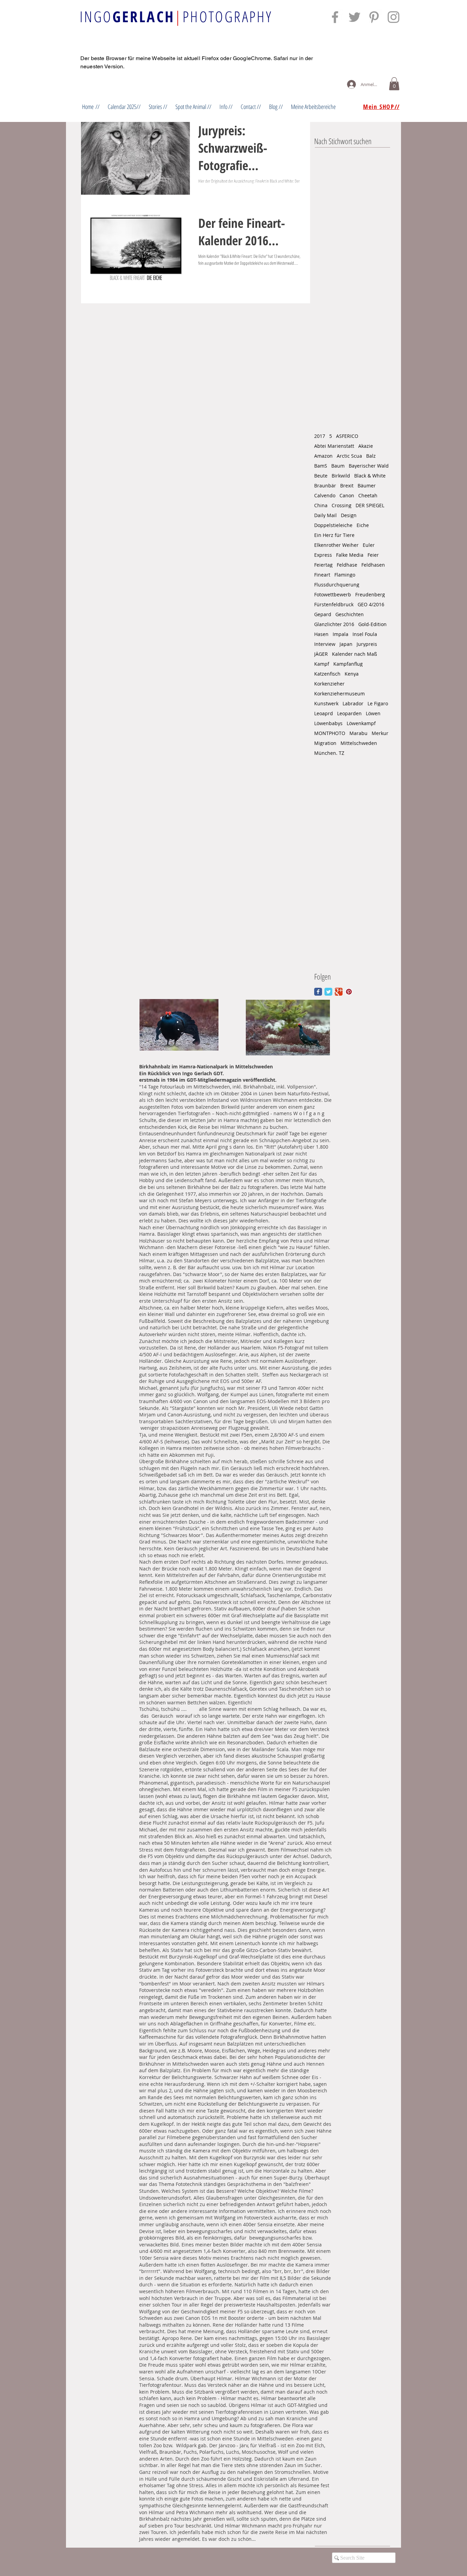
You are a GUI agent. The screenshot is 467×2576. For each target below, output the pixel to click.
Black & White (370, 476)
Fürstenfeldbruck (334, 604)
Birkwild (341, 476)
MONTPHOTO (330, 733)
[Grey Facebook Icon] (335, 17)
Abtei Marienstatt (334, 446)
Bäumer (367, 486)
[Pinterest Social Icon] (349, 992)
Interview (325, 644)
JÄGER (321, 654)
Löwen (373, 713)
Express (323, 555)
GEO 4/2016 (371, 604)
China (321, 505)
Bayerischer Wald (369, 466)
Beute (321, 476)
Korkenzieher (329, 684)
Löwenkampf (361, 723)
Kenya (352, 674)
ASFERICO (347, 436)
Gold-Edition (372, 624)
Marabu (358, 733)
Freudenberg (370, 594)
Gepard (323, 614)
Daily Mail (325, 515)
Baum (338, 466)
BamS (321, 466)
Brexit (347, 486)
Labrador (353, 703)
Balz (371, 456)
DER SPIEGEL (370, 505)
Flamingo (345, 575)
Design (349, 515)
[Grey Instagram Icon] (393, 17)
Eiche (363, 525)
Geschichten (350, 614)
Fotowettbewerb (333, 594)
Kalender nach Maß (355, 654)
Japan (346, 644)
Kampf (322, 664)
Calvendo (325, 495)
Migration (325, 743)
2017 (320, 436)
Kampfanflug (348, 664)
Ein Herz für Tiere (334, 535)
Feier (373, 555)
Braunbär (325, 486)
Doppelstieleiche (333, 525)
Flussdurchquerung (337, 585)
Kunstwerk (326, 703)
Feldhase (347, 565)
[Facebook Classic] (318, 992)
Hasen (321, 634)
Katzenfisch (327, 674)
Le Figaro (378, 703)
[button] (394, 84)
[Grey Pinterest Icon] (374, 17)
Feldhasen (373, 565)
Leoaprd (324, 713)
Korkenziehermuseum (339, 694)
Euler (369, 545)
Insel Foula (365, 634)
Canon (347, 495)
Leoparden (349, 713)
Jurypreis (367, 644)
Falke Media (350, 555)
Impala (341, 634)
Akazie (366, 446)
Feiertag (323, 565)
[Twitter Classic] (328, 992)
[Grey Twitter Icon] (355, 17)
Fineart (322, 575)
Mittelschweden (359, 743)
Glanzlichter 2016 (334, 624)
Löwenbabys (328, 723)
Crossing (342, 505)
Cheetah (368, 495)
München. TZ (329, 753)
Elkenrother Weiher (336, 545)
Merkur (380, 733)
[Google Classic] (339, 992)
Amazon (323, 456)
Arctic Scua (349, 456)
